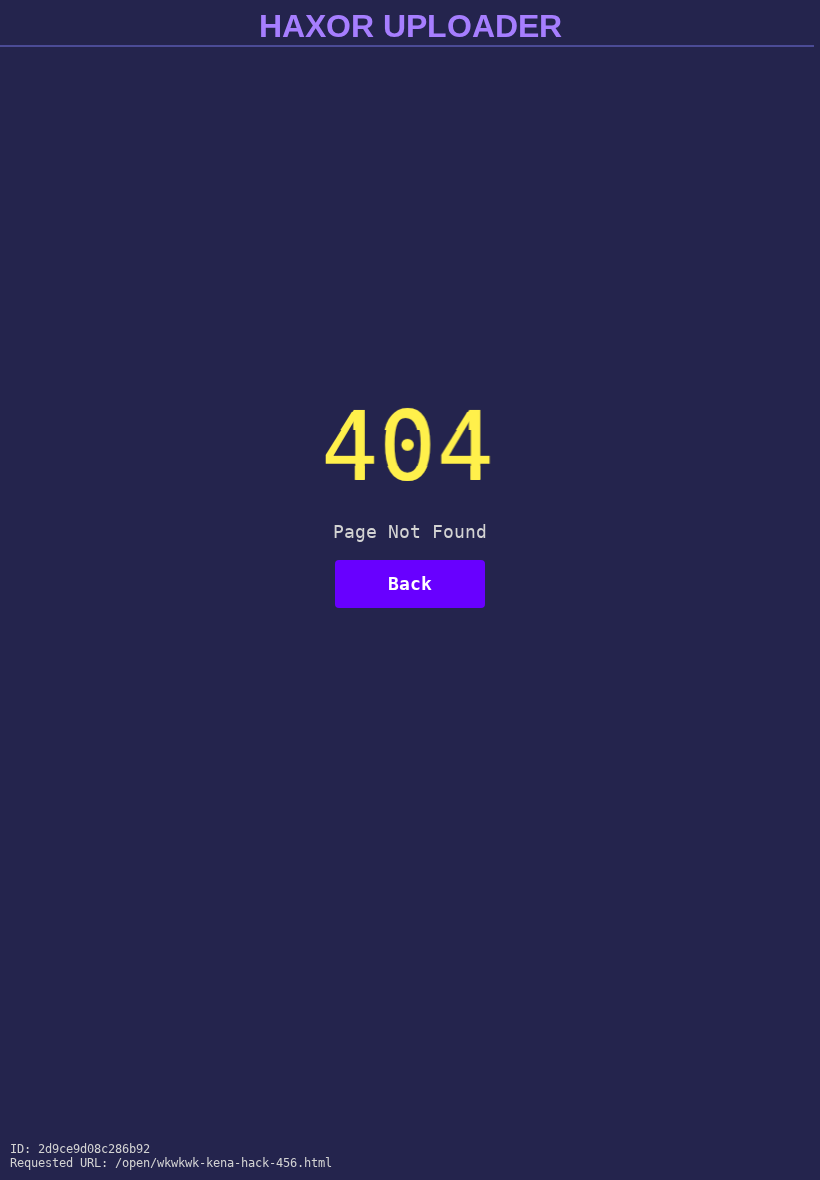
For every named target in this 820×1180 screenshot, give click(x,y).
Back (410, 583)
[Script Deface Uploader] (772, 1161)
